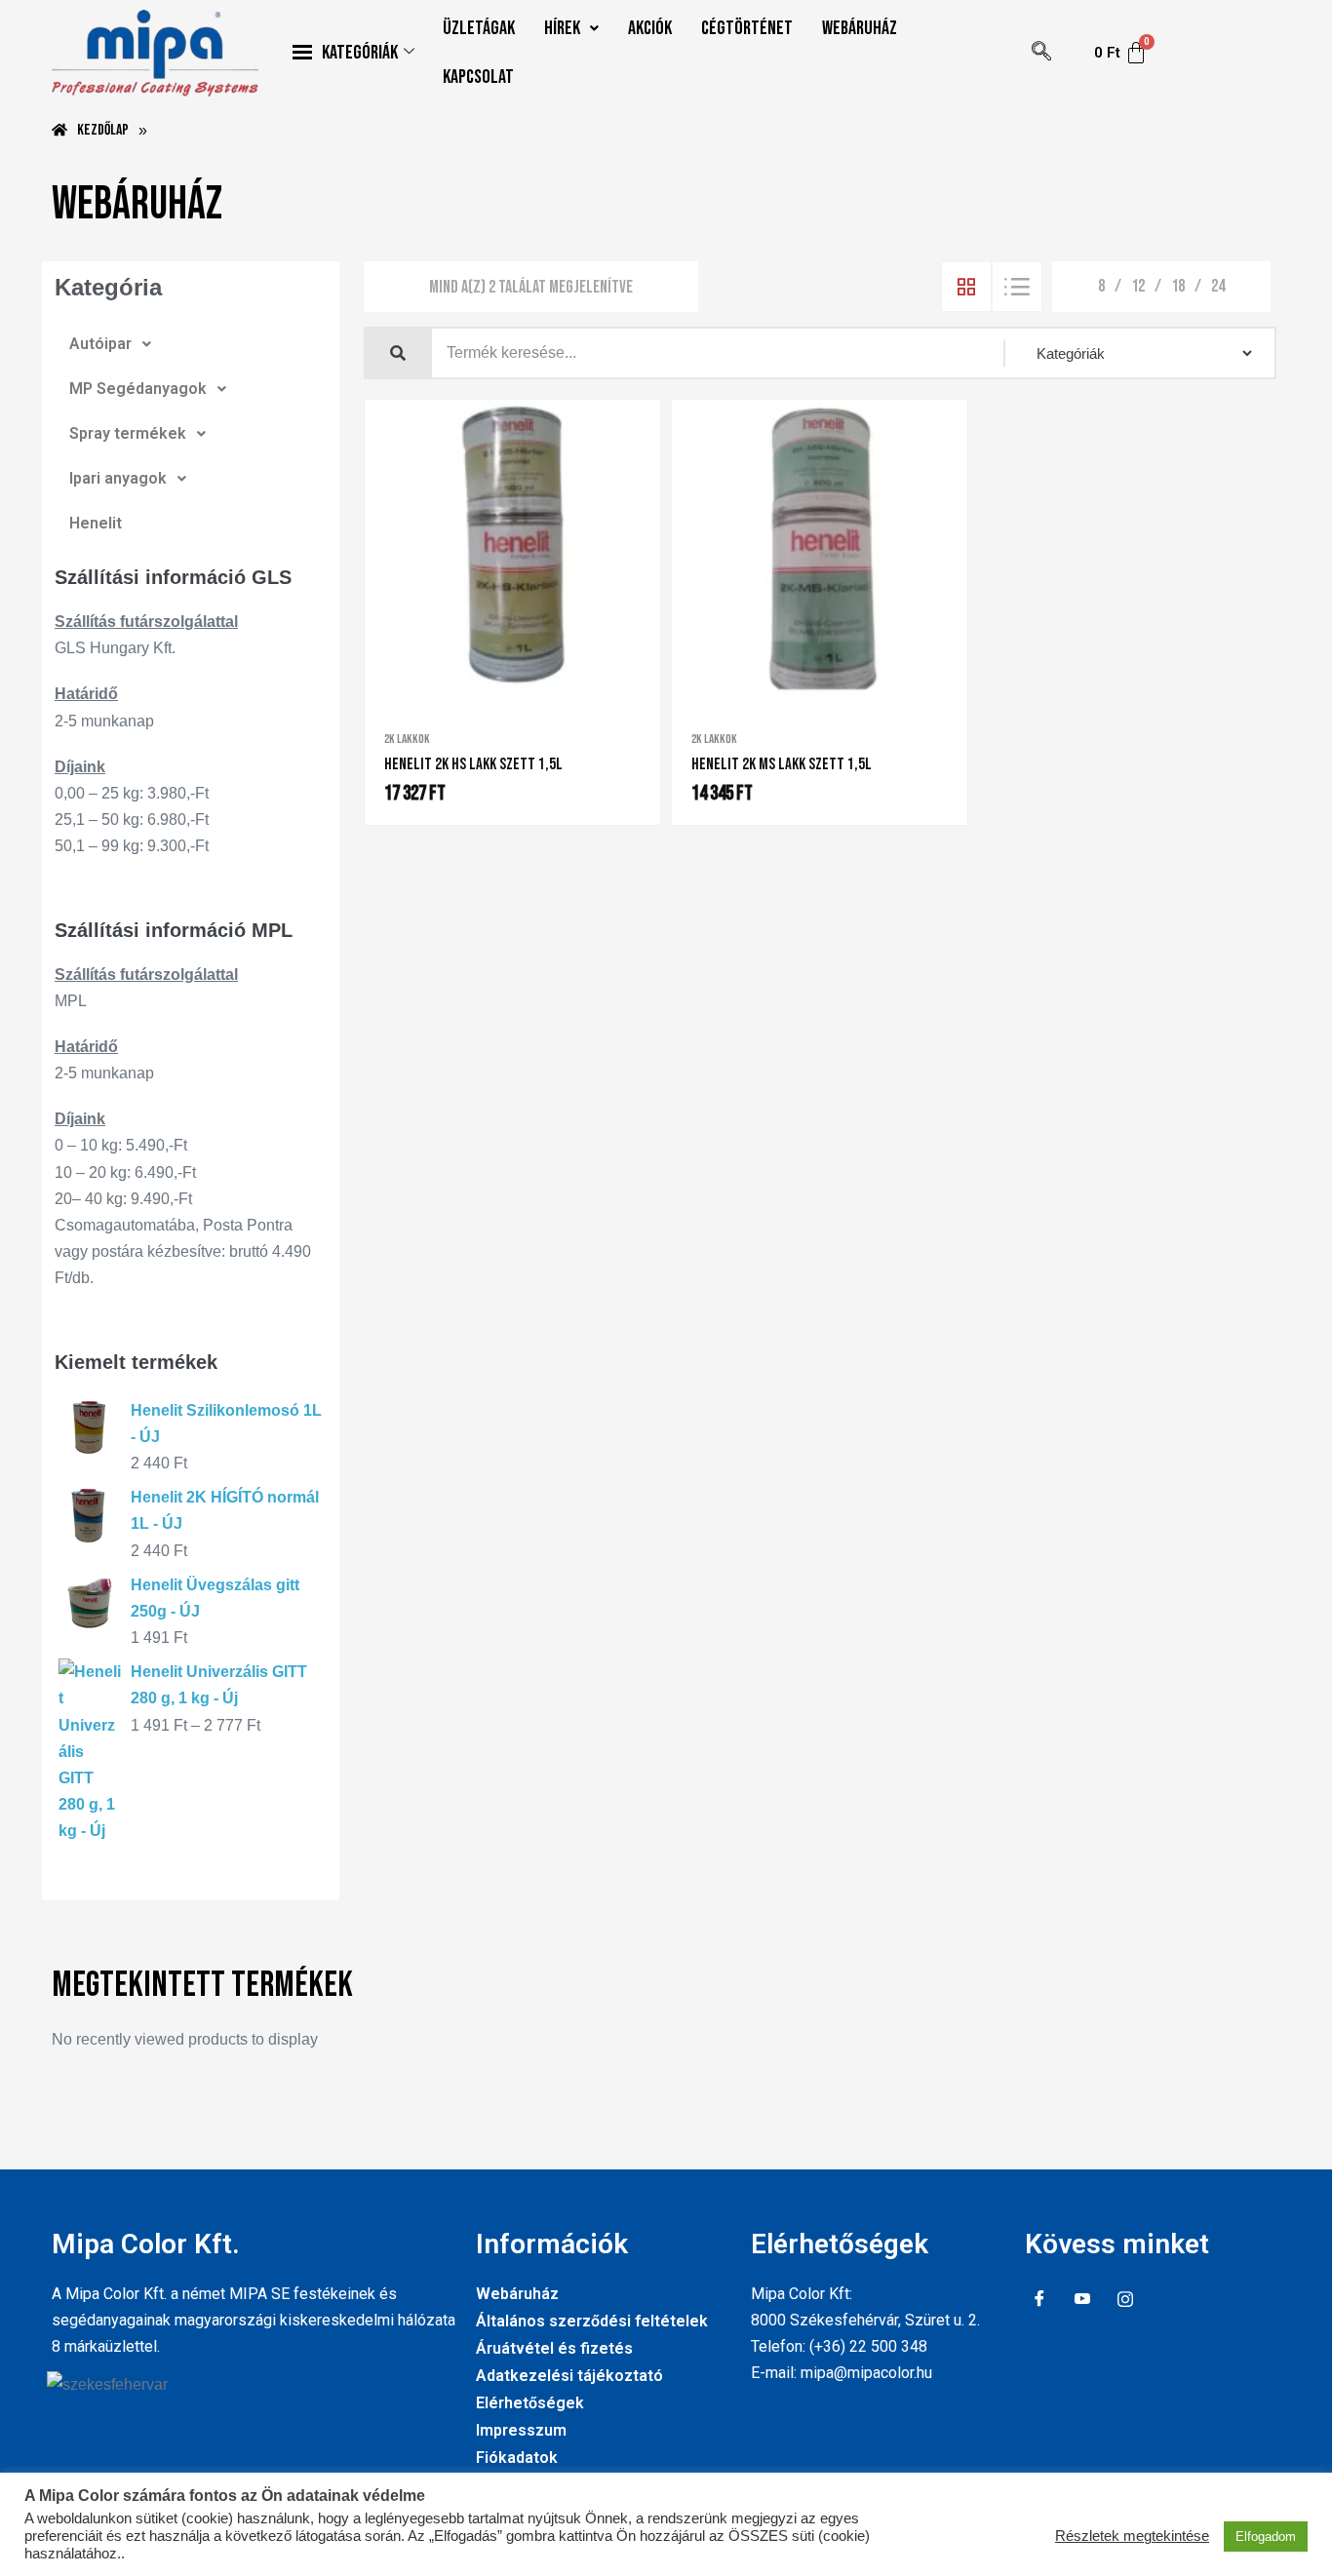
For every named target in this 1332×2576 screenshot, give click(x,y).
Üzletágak (479, 28)
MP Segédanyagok (138, 389)
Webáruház (860, 28)
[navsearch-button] (1041, 53)
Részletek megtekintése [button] (1132, 2536)
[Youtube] (1082, 2300)
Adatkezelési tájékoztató (569, 2376)
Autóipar (100, 344)
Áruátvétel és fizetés (554, 2348)
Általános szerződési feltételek (592, 2321)
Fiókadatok (517, 2458)
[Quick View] (500, 690)
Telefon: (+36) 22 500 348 (839, 2346)
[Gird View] (966, 287)
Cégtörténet (747, 28)
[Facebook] (1039, 2300)
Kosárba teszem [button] (533, 691)
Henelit (96, 523)
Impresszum (521, 2430)
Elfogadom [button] (1266, 2537)
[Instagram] (1125, 2300)
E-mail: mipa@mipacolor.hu (842, 2373)
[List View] (1017, 287)
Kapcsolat (478, 77)
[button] (571, 28)
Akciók (650, 28)
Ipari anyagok (118, 478)
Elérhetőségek (530, 2403)
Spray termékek (128, 433)
